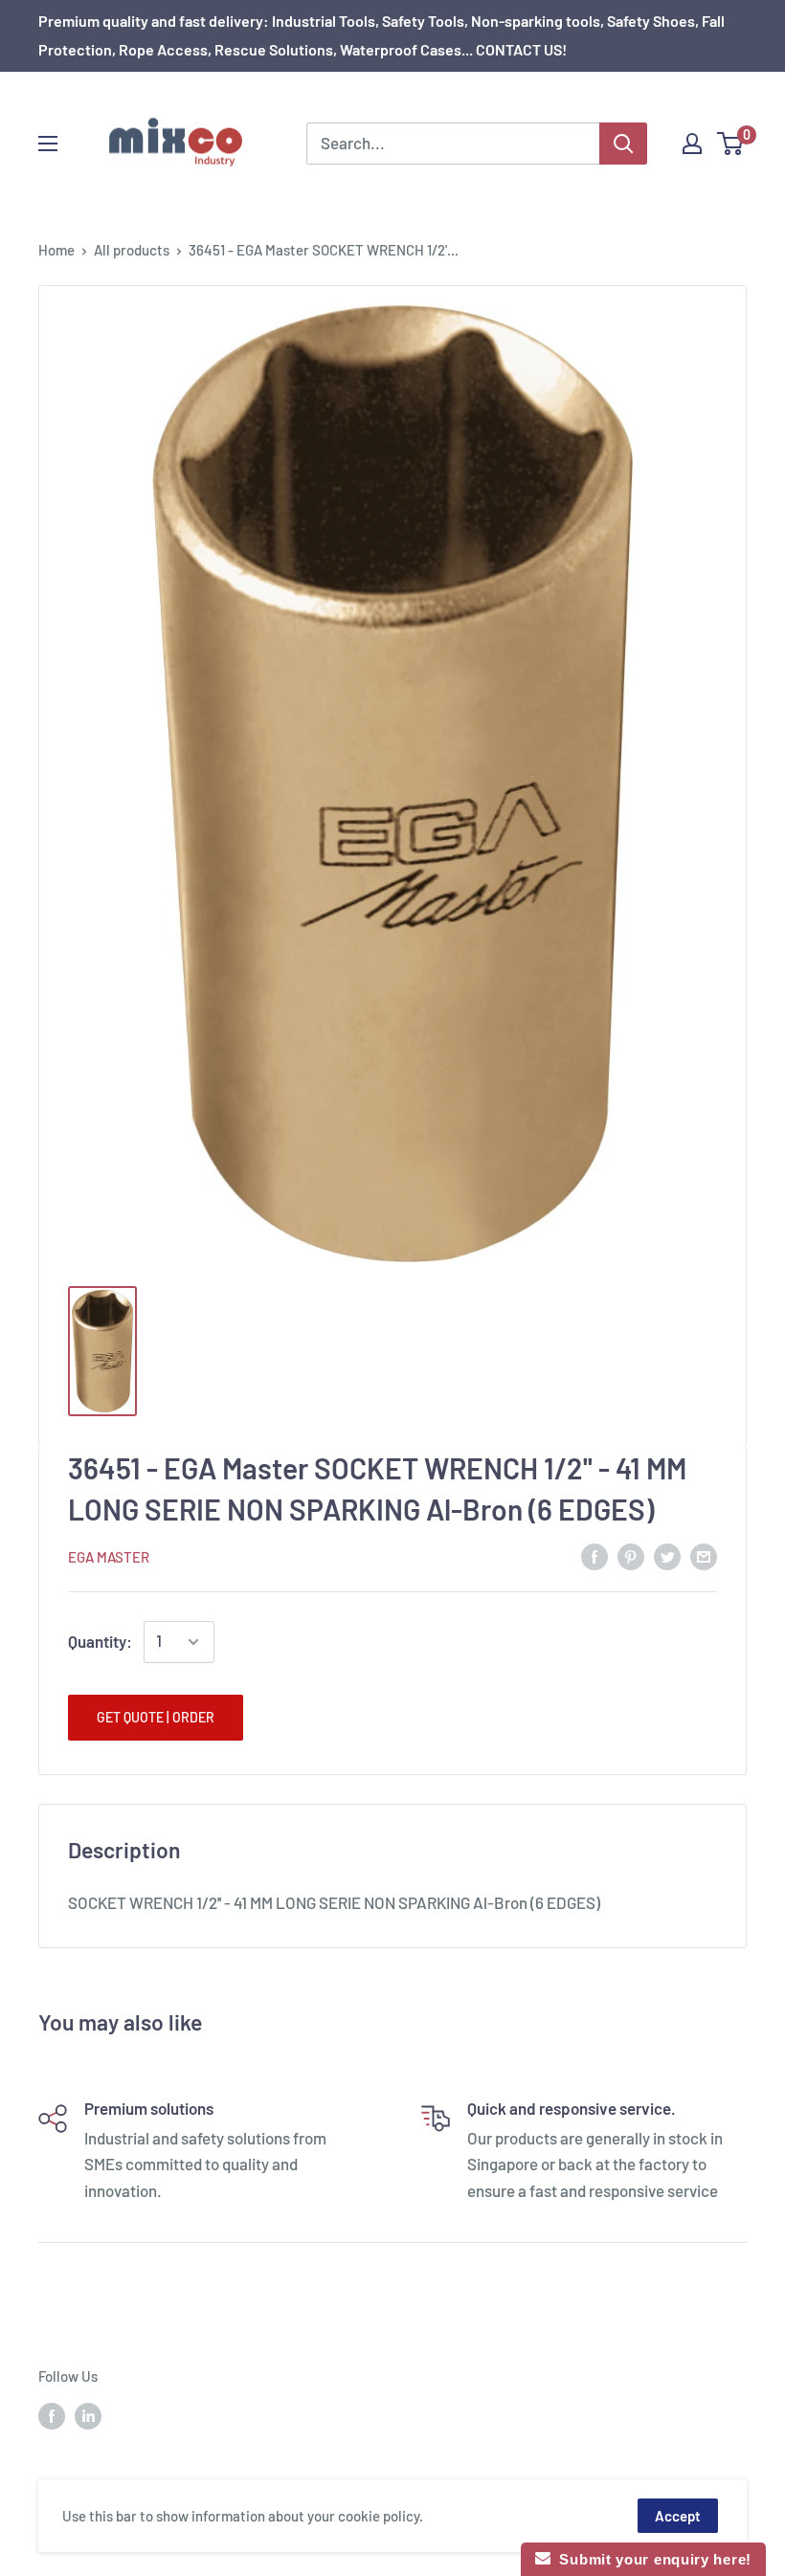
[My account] (692, 144)
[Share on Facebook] (594, 1555)
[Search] (623, 144)
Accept (678, 2516)
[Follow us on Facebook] (52, 2415)
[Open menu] (48, 144)
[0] (731, 144)
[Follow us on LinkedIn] (88, 2415)
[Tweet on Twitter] (667, 1555)
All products (132, 250)
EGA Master (109, 1557)
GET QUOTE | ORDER (156, 1717)
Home (56, 250)
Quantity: (100, 1641)
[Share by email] (704, 1555)
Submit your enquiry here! (651, 2559)
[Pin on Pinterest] (631, 1555)
